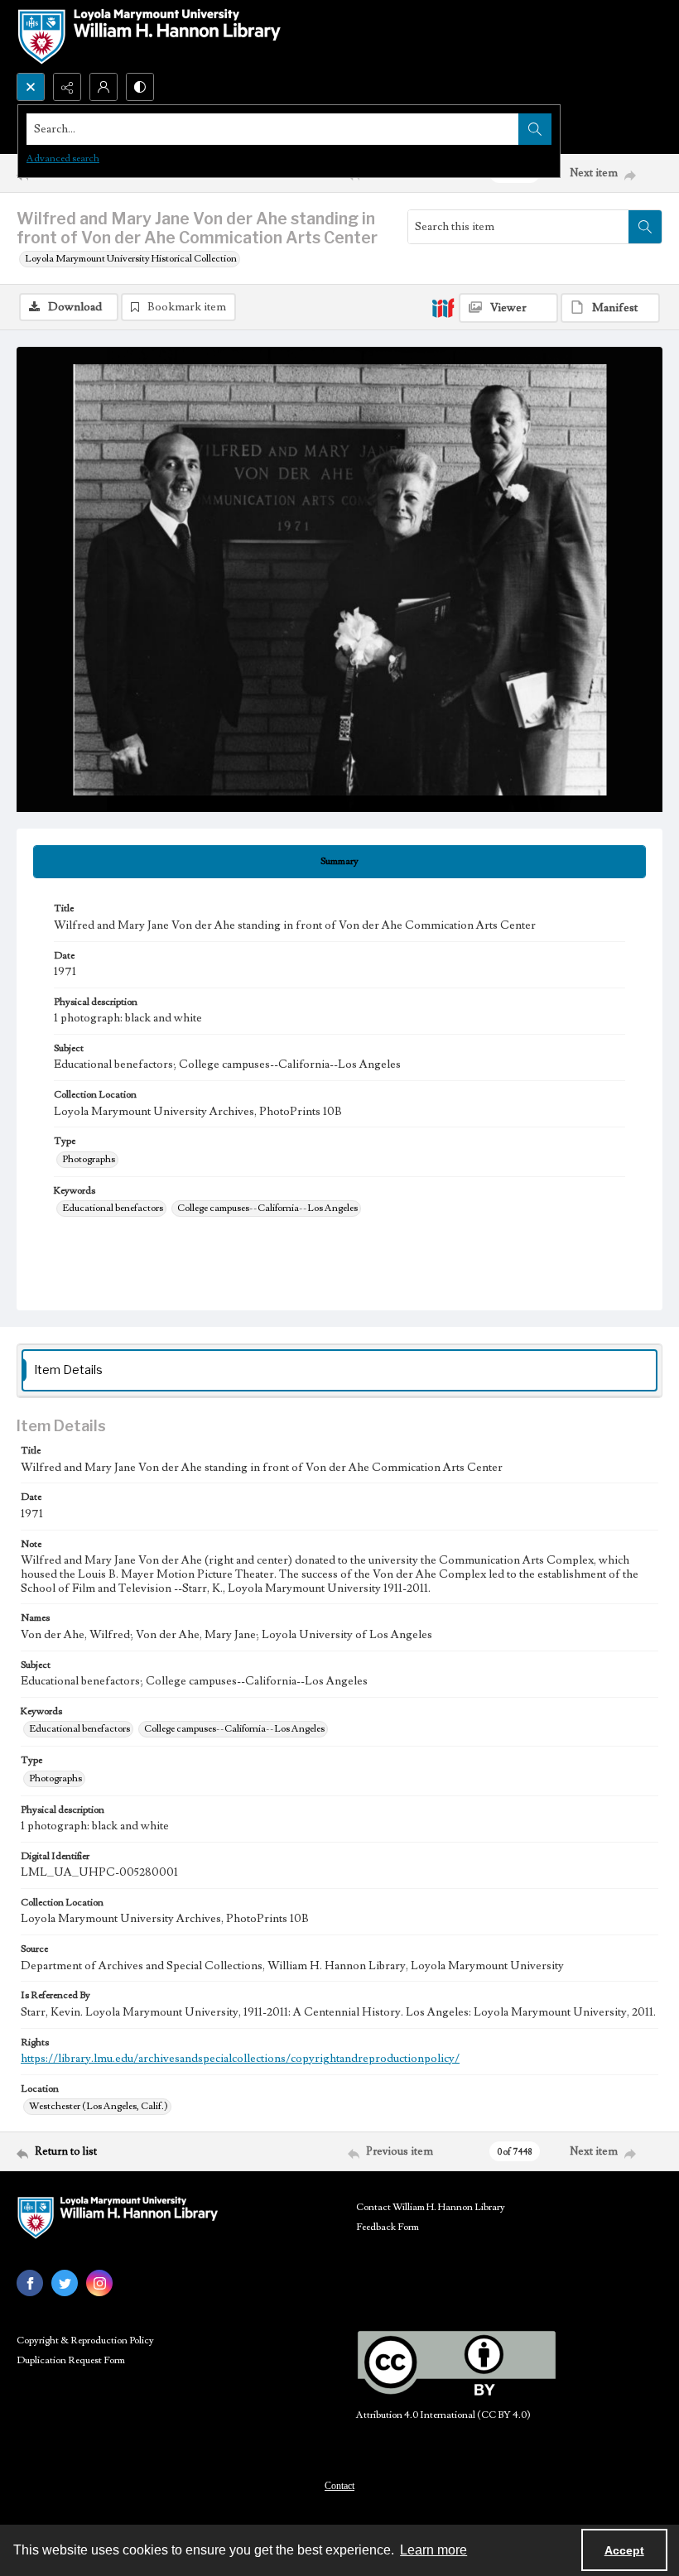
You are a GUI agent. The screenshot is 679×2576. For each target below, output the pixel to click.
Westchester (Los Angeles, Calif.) (99, 2106)
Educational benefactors (113, 1208)
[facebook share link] (30, 2283)
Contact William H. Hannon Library (431, 2207)
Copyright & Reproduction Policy (85, 2341)
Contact (339, 2486)
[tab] (339, 862)
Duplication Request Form (71, 2360)
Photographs (89, 1159)
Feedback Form (388, 2227)
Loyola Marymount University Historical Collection (131, 259)
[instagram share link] (99, 2283)
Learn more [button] (433, 2550)
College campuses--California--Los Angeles (267, 1208)
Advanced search (63, 159)
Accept (624, 2550)
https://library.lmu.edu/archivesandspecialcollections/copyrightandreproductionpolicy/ (240, 2059)
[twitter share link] (65, 2283)
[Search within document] (645, 227)
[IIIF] (443, 307)
